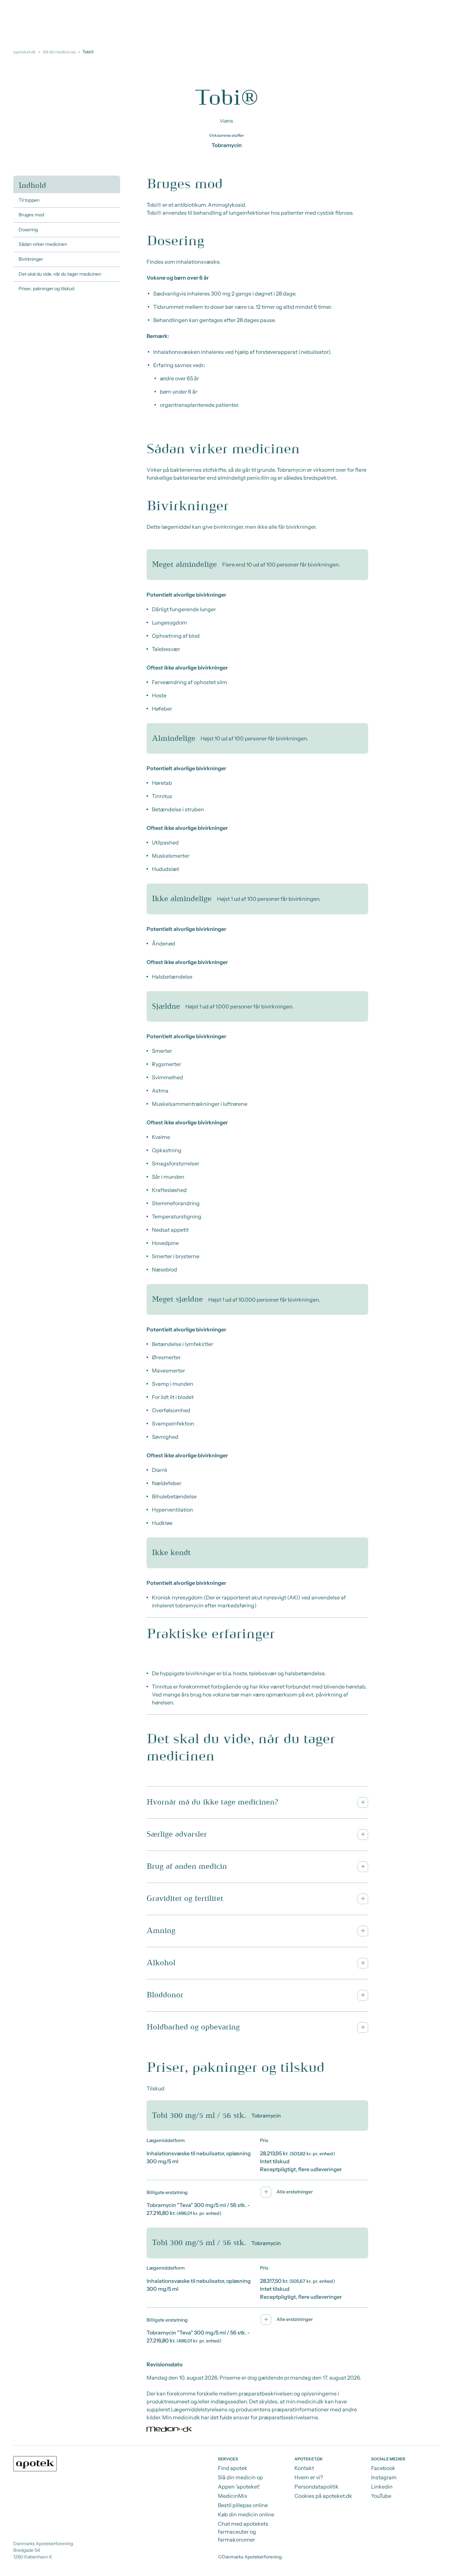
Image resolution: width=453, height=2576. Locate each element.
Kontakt (304, 2468)
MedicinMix (233, 2496)
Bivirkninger (31, 259)
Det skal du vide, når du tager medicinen (60, 274)
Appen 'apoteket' (239, 2487)
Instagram (384, 2477)
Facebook (383, 2468)
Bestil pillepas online (243, 2505)
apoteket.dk (25, 52)
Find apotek (233, 2468)
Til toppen (29, 200)
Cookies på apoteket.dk (323, 2496)
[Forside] (35, 2464)
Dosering (28, 230)
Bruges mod (31, 215)
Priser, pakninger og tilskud (46, 289)
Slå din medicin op (59, 52)
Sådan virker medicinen (43, 244)
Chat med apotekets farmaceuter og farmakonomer (243, 2532)
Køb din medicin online (246, 2514)
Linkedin (382, 2487)
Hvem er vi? (309, 2477)
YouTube (381, 2496)
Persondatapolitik (317, 2487)
